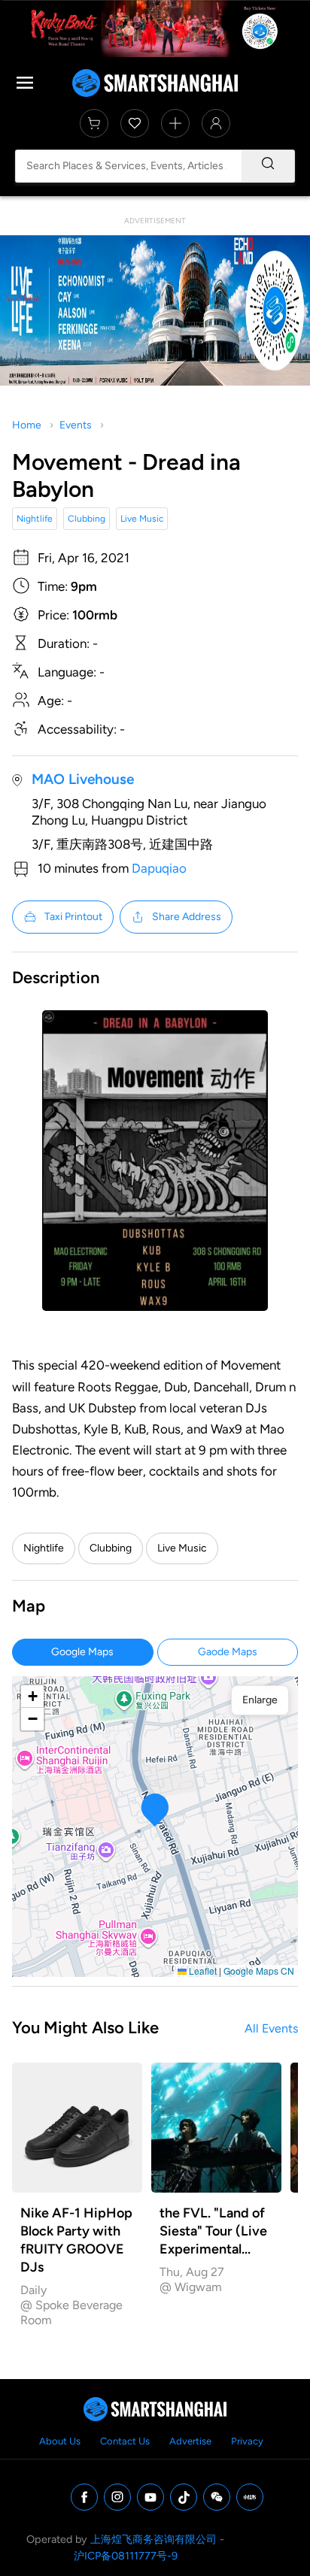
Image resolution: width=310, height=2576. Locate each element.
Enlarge (260, 1700)
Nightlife (35, 519)
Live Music (142, 519)
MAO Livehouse (83, 779)
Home (27, 425)
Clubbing (87, 519)
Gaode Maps (228, 1652)
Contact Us (125, 2441)
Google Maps (82, 1652)
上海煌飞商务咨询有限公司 (153, 2539)
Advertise (190, 2441)
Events (76, 425)
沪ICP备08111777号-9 (126, 2556)
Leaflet (202, 1971)
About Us (60, 2441)
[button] (155, 1810)
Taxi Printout (73, 917)
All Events (271, 2028)
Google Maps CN (259, 1971)
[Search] (268, 166)
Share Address (187, 917)
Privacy (247, 2441)
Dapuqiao (159, 868)
